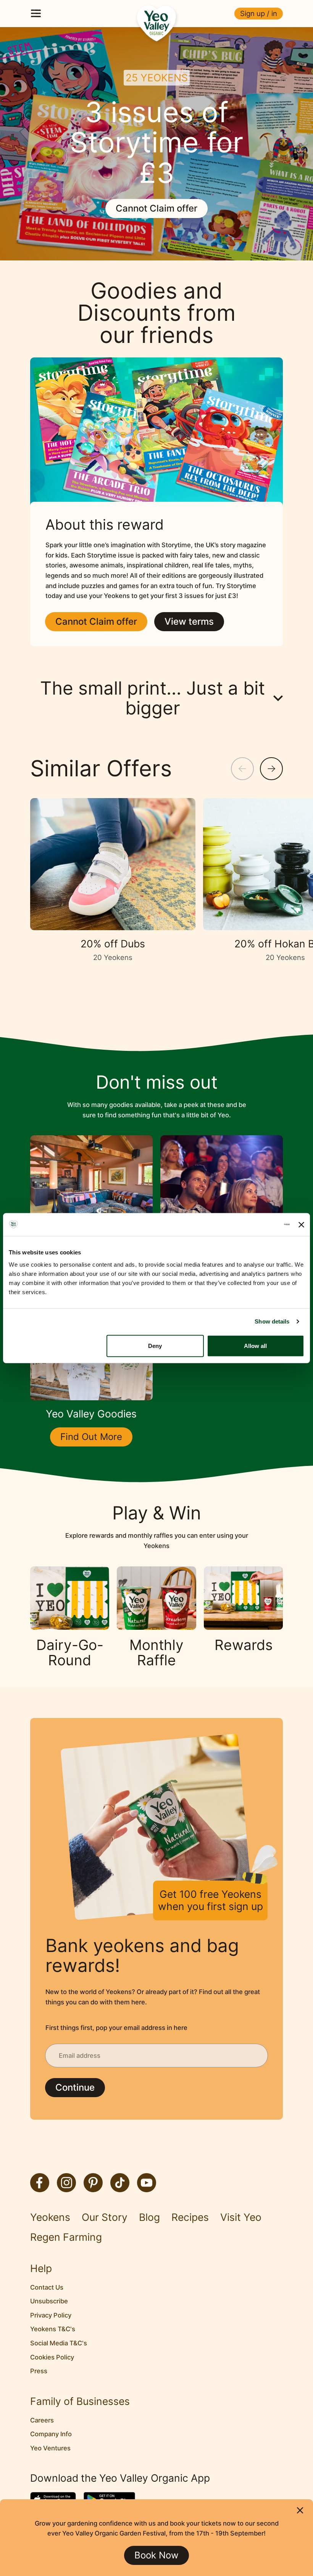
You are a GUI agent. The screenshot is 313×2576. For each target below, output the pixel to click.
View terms (189, 621)
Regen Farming (66, 2237)
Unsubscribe (49, 2301)
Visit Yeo (241, 2217)
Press (39, 2371)
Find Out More (91, 1437)
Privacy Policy (51, 2315)
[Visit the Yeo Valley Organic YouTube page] (147, 2183)
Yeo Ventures (50, 2448)
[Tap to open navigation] (36, 13)
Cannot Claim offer (156, 208)
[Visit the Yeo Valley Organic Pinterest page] (93, 2183)
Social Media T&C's (59, 2343)
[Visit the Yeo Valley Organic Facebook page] (40, 2183)
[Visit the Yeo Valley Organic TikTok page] (120, 2183)
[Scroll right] (271, 769)
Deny (155, 1345)
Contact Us (47, 2287)
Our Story (105, 2217)
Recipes (190, 2217)
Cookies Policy (52, 2357)
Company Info (51, 2434)
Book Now (156, 2555)
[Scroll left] (242, 769)
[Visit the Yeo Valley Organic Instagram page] (66, 2183)
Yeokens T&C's (53, 2329)
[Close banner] (301, 1224)
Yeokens (50, 2217)
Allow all (255, 1345)
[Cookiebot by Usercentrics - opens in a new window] (256, 1225)
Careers (42, 2420)
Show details (272, 1321)
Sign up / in (259, 13)
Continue (75, 2087)
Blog (149, 2217)
